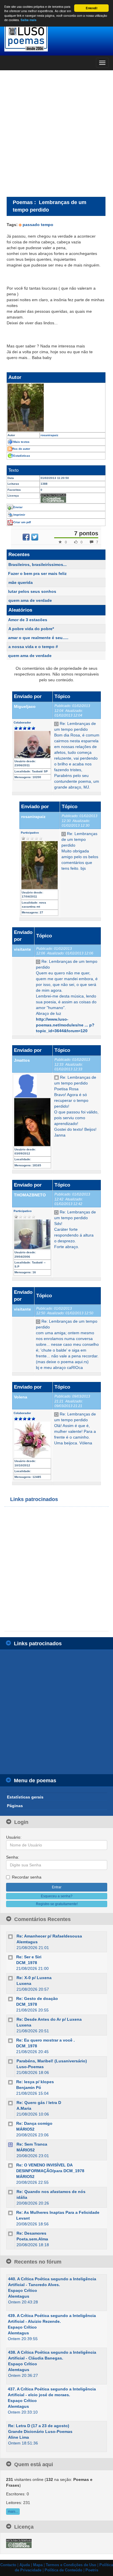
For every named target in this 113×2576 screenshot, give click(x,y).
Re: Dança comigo (34, 2123)
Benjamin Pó (29, 2088)
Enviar (18, 507)
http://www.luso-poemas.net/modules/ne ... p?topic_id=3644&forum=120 (65, 1025)
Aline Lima (19, 2437)
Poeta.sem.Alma (32, 2239)
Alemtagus (27, 1942)
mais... (13, 2512)
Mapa (38, 2565)
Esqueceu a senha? (57, 1896)
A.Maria (24, 2108)
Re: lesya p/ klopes (35, 2082)
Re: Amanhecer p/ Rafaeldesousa (49, 1936)
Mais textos (21, 442)
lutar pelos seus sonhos (32, 591)
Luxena (24, 1983)
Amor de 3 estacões (28, 620)
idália (22, 2197)
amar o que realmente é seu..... (38, 638)
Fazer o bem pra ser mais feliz (37, 573)
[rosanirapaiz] (56, 408)
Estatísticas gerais (25, 1797)
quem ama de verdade (30, 600)
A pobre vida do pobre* (31, 629)
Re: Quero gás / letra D (39, 2103)
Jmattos (22, 1060)
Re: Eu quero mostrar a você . (45, 2040)
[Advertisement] (57, 133)
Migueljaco (25, 706)
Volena (21, 1397)
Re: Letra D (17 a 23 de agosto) (39, 2426)
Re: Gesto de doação (37, 1998)
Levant (23, 2218)
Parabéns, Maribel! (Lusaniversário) (52, 2061)
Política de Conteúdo (63, 2570)
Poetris (92, 2570)
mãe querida (21, 582)
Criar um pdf (22, 522)
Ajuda (25, 2565)
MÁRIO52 (25, 2129)
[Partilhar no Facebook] (26, 537)
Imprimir (19, 515)
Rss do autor (21, 449)
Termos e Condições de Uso (71, 2565)
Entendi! (92, 8)
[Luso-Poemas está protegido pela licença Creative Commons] (19, 2543)
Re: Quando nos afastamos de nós (51, 2192)
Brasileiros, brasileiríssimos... (38, 565)
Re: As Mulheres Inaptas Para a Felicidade (58, 2212)
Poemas (23, 202)
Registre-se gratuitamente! (57, 1904)
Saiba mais (29, 20)
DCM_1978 (27, 1963)
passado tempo (38, 225)
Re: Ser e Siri (29, 1957)
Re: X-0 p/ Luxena (34, 1978)
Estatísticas (22, 456)
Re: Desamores (31, 2233)
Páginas (15, 1806)
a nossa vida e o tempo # (33, 647)
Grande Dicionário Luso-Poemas (40, 2431)
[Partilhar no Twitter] (35, 537)
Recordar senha (27, 1877)
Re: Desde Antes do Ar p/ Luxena (49, 2019)
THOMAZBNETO (30, 1195)
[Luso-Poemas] (57, 37)
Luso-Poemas (30, 2067)
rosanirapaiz (33, 817)
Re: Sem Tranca (32, 2144)
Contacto (8, 2565)
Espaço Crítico (23, 2290)
